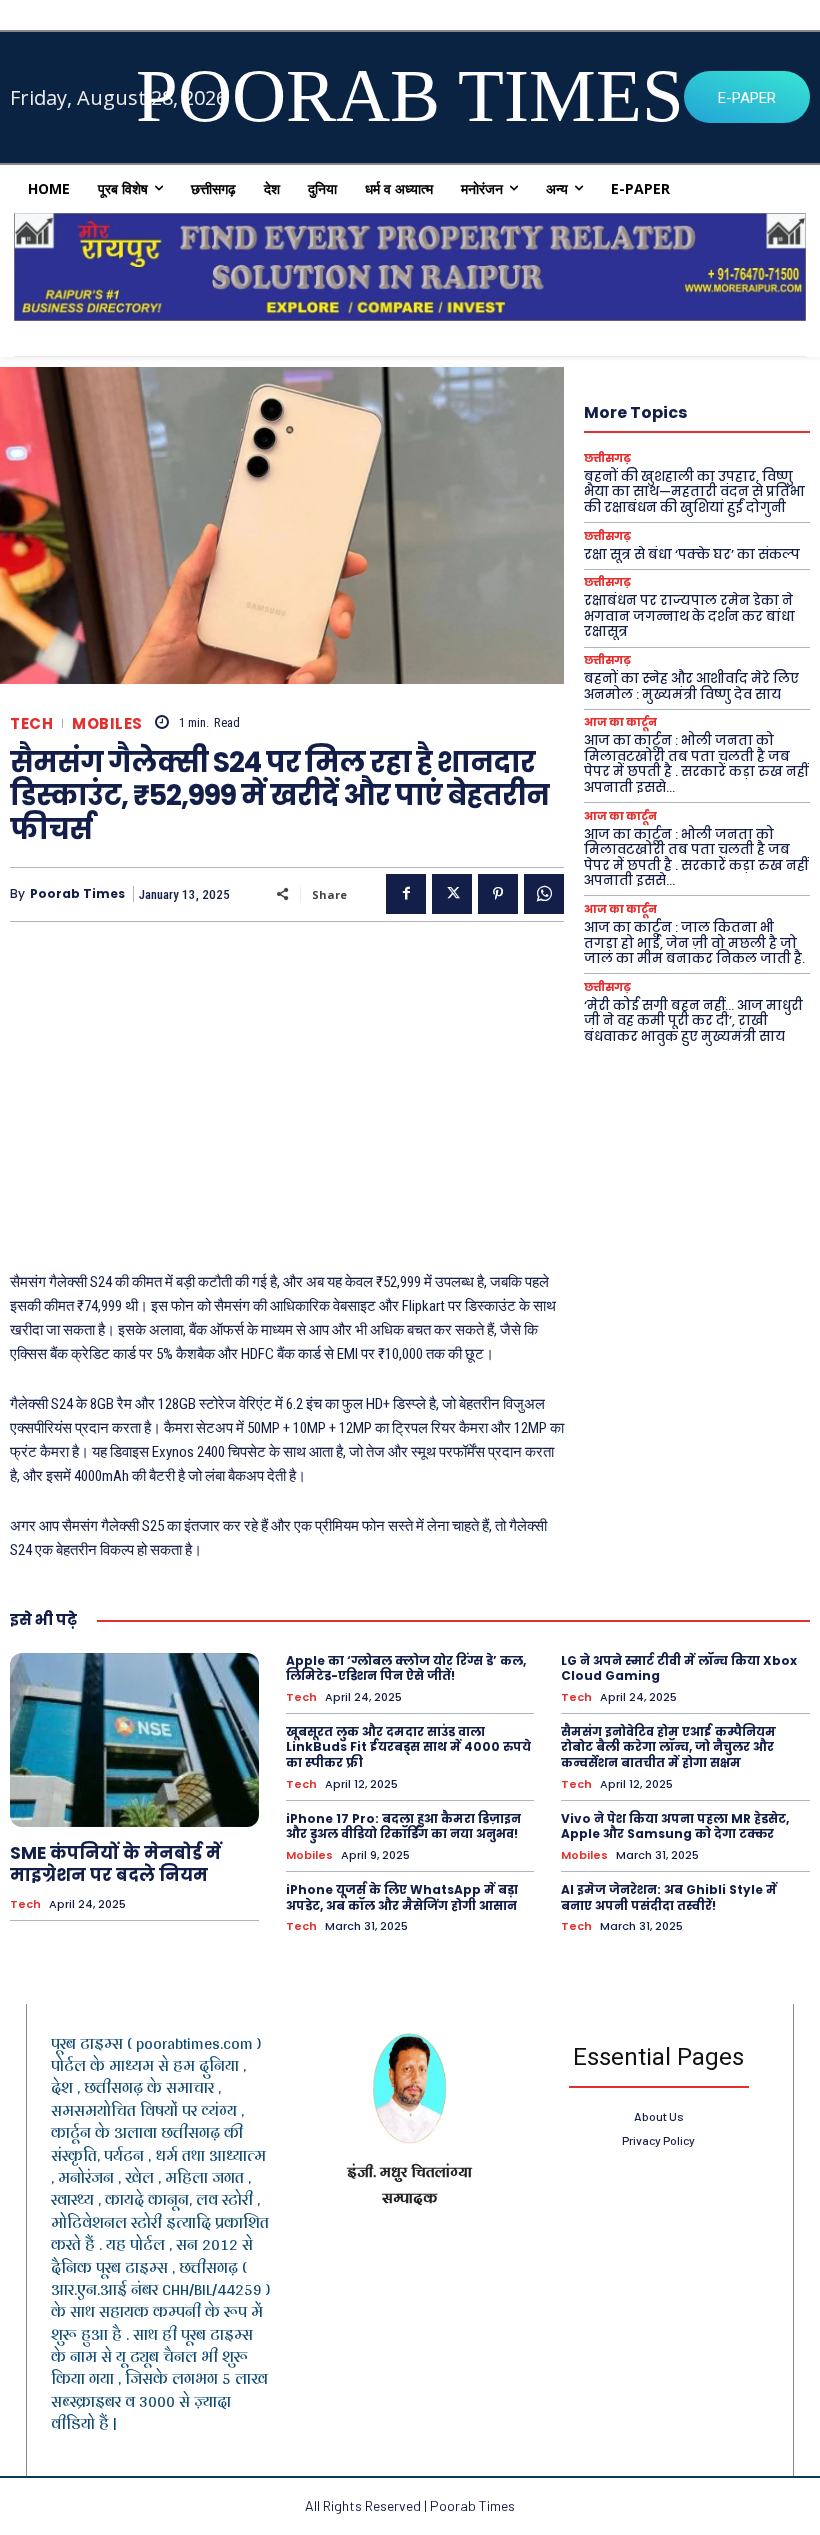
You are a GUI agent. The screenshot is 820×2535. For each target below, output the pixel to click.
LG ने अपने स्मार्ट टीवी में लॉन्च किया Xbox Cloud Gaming (679, 1668)
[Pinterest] (498, 894)
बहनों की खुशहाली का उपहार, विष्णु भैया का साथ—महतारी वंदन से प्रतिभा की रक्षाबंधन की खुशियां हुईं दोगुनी (694, 492)
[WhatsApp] (544, 894)
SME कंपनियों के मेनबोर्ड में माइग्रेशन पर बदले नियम (115, 1864)
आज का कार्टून (620, 722)
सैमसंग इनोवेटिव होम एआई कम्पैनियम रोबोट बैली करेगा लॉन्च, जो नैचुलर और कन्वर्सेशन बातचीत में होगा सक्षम (668, 1747)
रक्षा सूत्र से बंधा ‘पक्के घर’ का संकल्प (692, 554)
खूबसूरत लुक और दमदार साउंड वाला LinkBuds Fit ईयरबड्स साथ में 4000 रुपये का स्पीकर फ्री (408, 1747)
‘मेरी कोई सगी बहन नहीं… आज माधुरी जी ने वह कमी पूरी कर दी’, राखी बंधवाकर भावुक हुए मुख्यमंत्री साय (693, 1021)
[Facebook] (406, 894)
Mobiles (107, 723)
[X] (452, 894)
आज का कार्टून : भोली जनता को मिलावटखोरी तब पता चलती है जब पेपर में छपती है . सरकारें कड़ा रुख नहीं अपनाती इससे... (696, 764)
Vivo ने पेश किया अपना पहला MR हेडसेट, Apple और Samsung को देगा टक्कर (675, 1826)
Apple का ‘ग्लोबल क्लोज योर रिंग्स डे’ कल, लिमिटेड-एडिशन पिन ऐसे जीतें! (406, 1668)
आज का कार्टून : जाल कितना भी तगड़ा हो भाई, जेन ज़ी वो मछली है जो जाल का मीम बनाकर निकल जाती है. (694, 943)
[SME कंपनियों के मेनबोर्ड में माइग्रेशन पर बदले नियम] (134, 1740)
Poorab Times (77, 894)
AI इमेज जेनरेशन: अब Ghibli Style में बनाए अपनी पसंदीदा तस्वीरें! (669, 1897)
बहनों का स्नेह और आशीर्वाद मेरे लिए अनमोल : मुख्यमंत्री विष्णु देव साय (691, 686)
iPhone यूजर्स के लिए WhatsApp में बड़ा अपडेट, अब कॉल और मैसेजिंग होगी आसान (402, 1897)
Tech (31, 723)
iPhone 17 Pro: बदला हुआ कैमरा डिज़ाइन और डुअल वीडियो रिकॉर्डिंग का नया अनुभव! (403, 1826)
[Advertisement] (287, 1082)
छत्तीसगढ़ (607, 458)
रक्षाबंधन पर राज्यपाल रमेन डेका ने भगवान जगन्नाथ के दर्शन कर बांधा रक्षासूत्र (689, 616)
